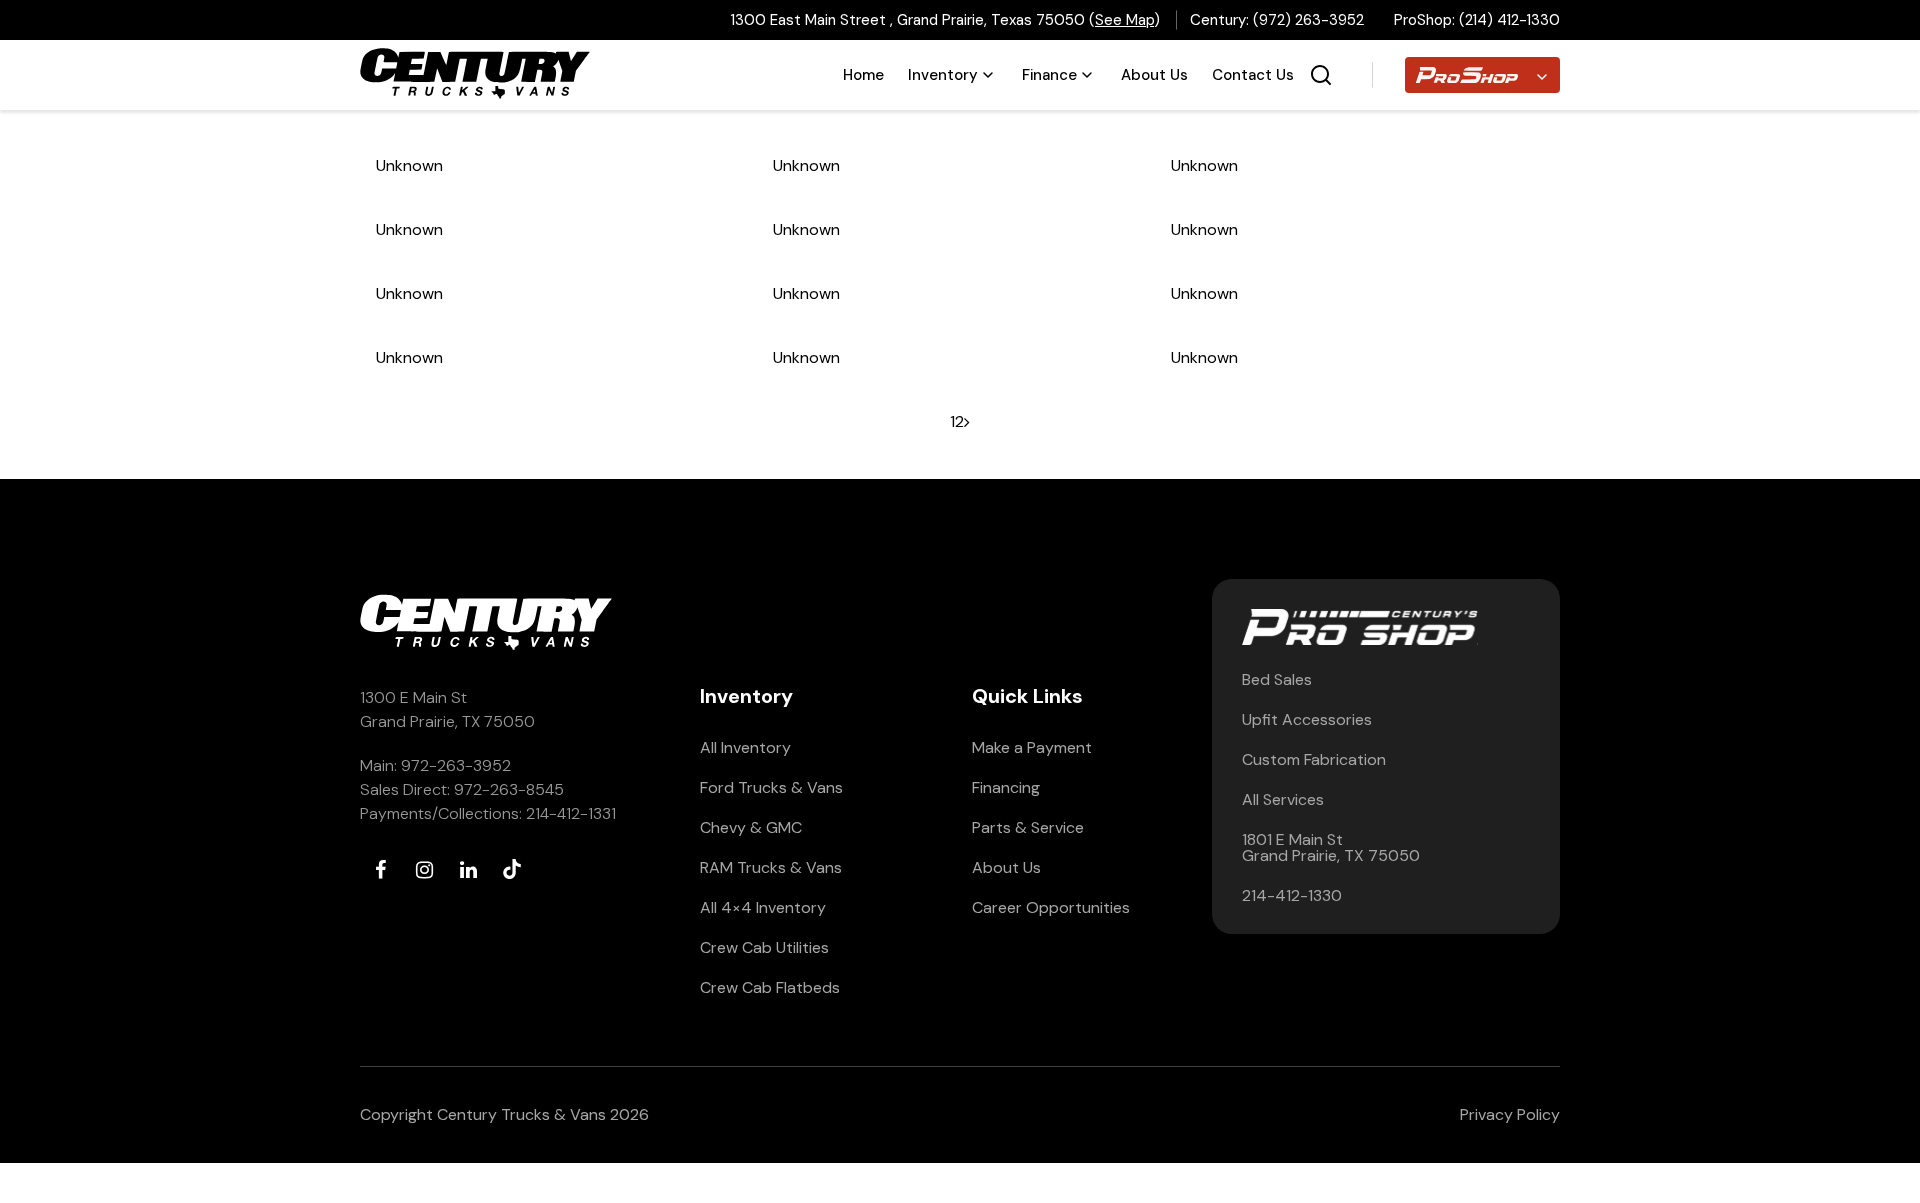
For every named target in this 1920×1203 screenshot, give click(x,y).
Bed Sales (1277, 680)
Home (863, 75)
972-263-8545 (509, 789)
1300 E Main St (413, 697)
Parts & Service (1028, 828)
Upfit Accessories (1307, 720)
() (1124, 20)
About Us (1154, 75)
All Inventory (745, 748)
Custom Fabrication (1314, 760)
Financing (1006, 788)
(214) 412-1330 (1509, 20)
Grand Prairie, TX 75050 (447, 721)
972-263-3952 (456, 765)
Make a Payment (1032, 748)
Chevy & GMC (751, 828)
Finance (1049, 75)
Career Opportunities (1051, 908)
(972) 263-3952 (1308, 20)
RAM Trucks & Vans (771, 868)
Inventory (943, 75)
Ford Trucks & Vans (771, 788)
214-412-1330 (1292, 896)
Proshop (1435, 70)
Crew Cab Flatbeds (770, 988)
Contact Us (1253, 75)
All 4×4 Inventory (763, 908)
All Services (1283, 800)
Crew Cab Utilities (764, 948)
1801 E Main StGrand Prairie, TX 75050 (1331, 848)
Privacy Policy (1510, 1115)
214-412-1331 (571, 813)
